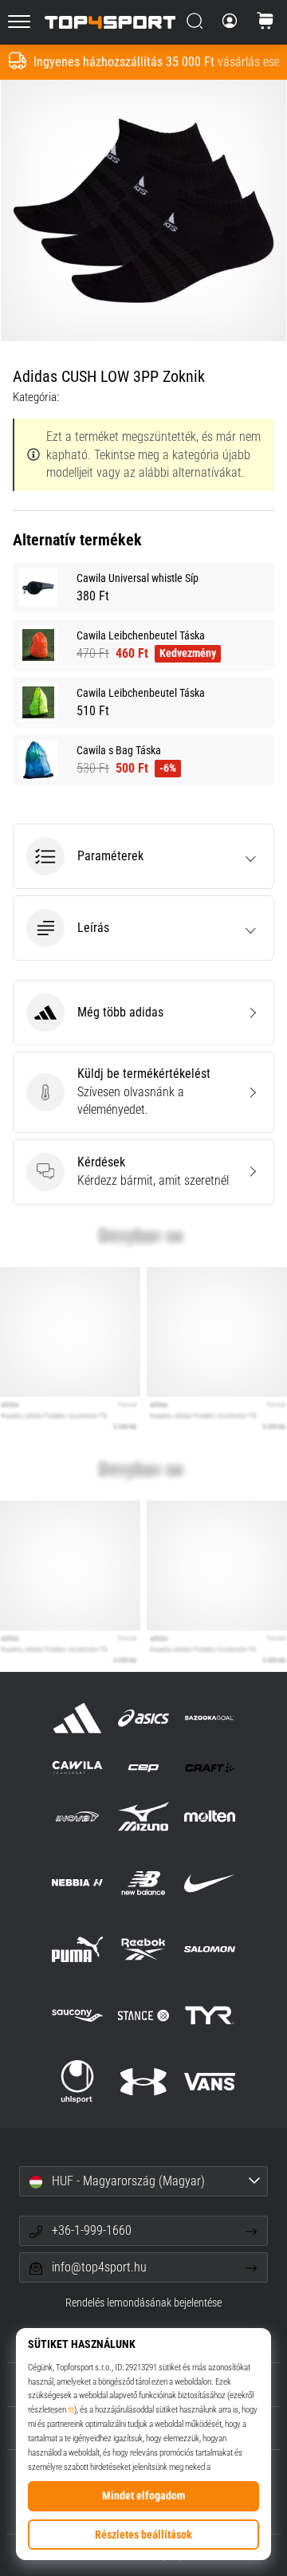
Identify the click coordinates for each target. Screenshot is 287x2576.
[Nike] (210, 1883)
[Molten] (210, 1817)
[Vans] (210, 2082)
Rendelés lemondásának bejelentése (143, 2303)
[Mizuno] (143, 1817)
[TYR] (210, 2015)
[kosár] (265, 22)
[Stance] (143, 2015)
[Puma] (77, 1949)
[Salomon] (210, 1949)
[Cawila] (77, 1767)
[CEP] (143, 1767)
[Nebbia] (77, 1883)
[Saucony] (77, 2015)
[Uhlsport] (77, 2082)
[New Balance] (143, 1883)
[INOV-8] (77, 1817)
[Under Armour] (143, 2082)
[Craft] (210, 1767)
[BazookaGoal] (210, 1718)
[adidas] (77, 1718)
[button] (143, 856)
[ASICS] (143, 1718)
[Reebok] (143, 1949)
